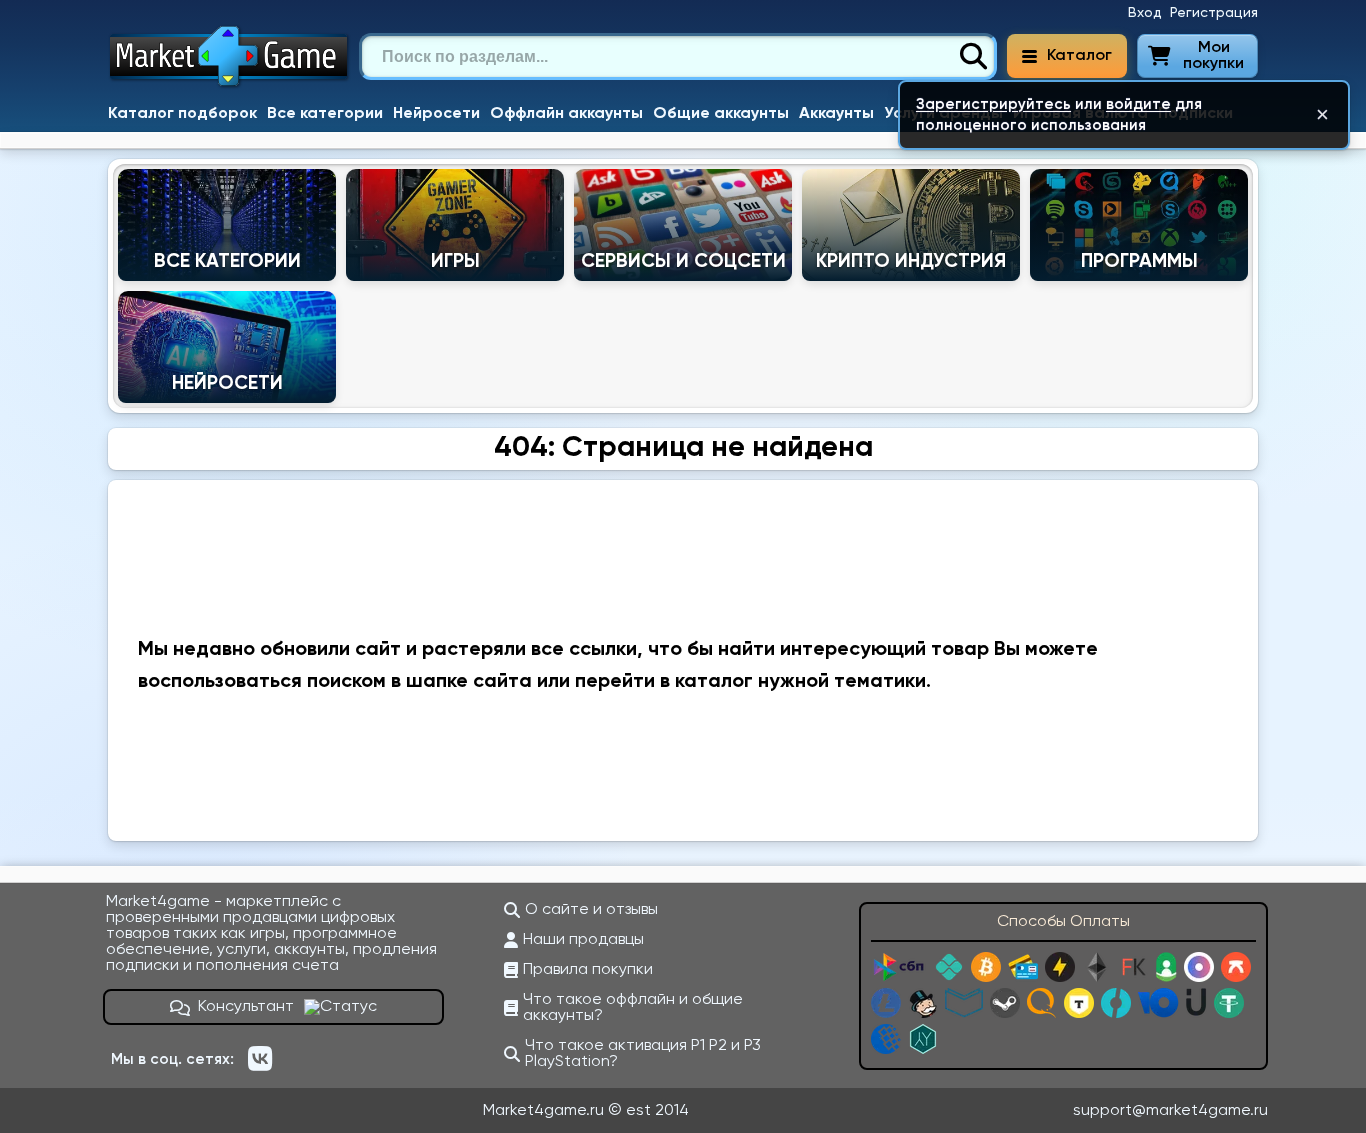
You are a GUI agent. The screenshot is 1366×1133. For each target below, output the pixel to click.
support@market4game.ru (1170, 1111)
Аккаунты (836, 114)
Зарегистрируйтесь (993, 104)
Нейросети (436, 114)
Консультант (246, 1007)
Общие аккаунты (721, 114)
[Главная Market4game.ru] (229, 86)
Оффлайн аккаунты (566, 114)
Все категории (325, 114)
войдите (1138, 104)
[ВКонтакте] (260, 1059)
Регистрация (1214, 13)
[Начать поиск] (973, 57)
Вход (1145, 13)
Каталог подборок (182, 114)
